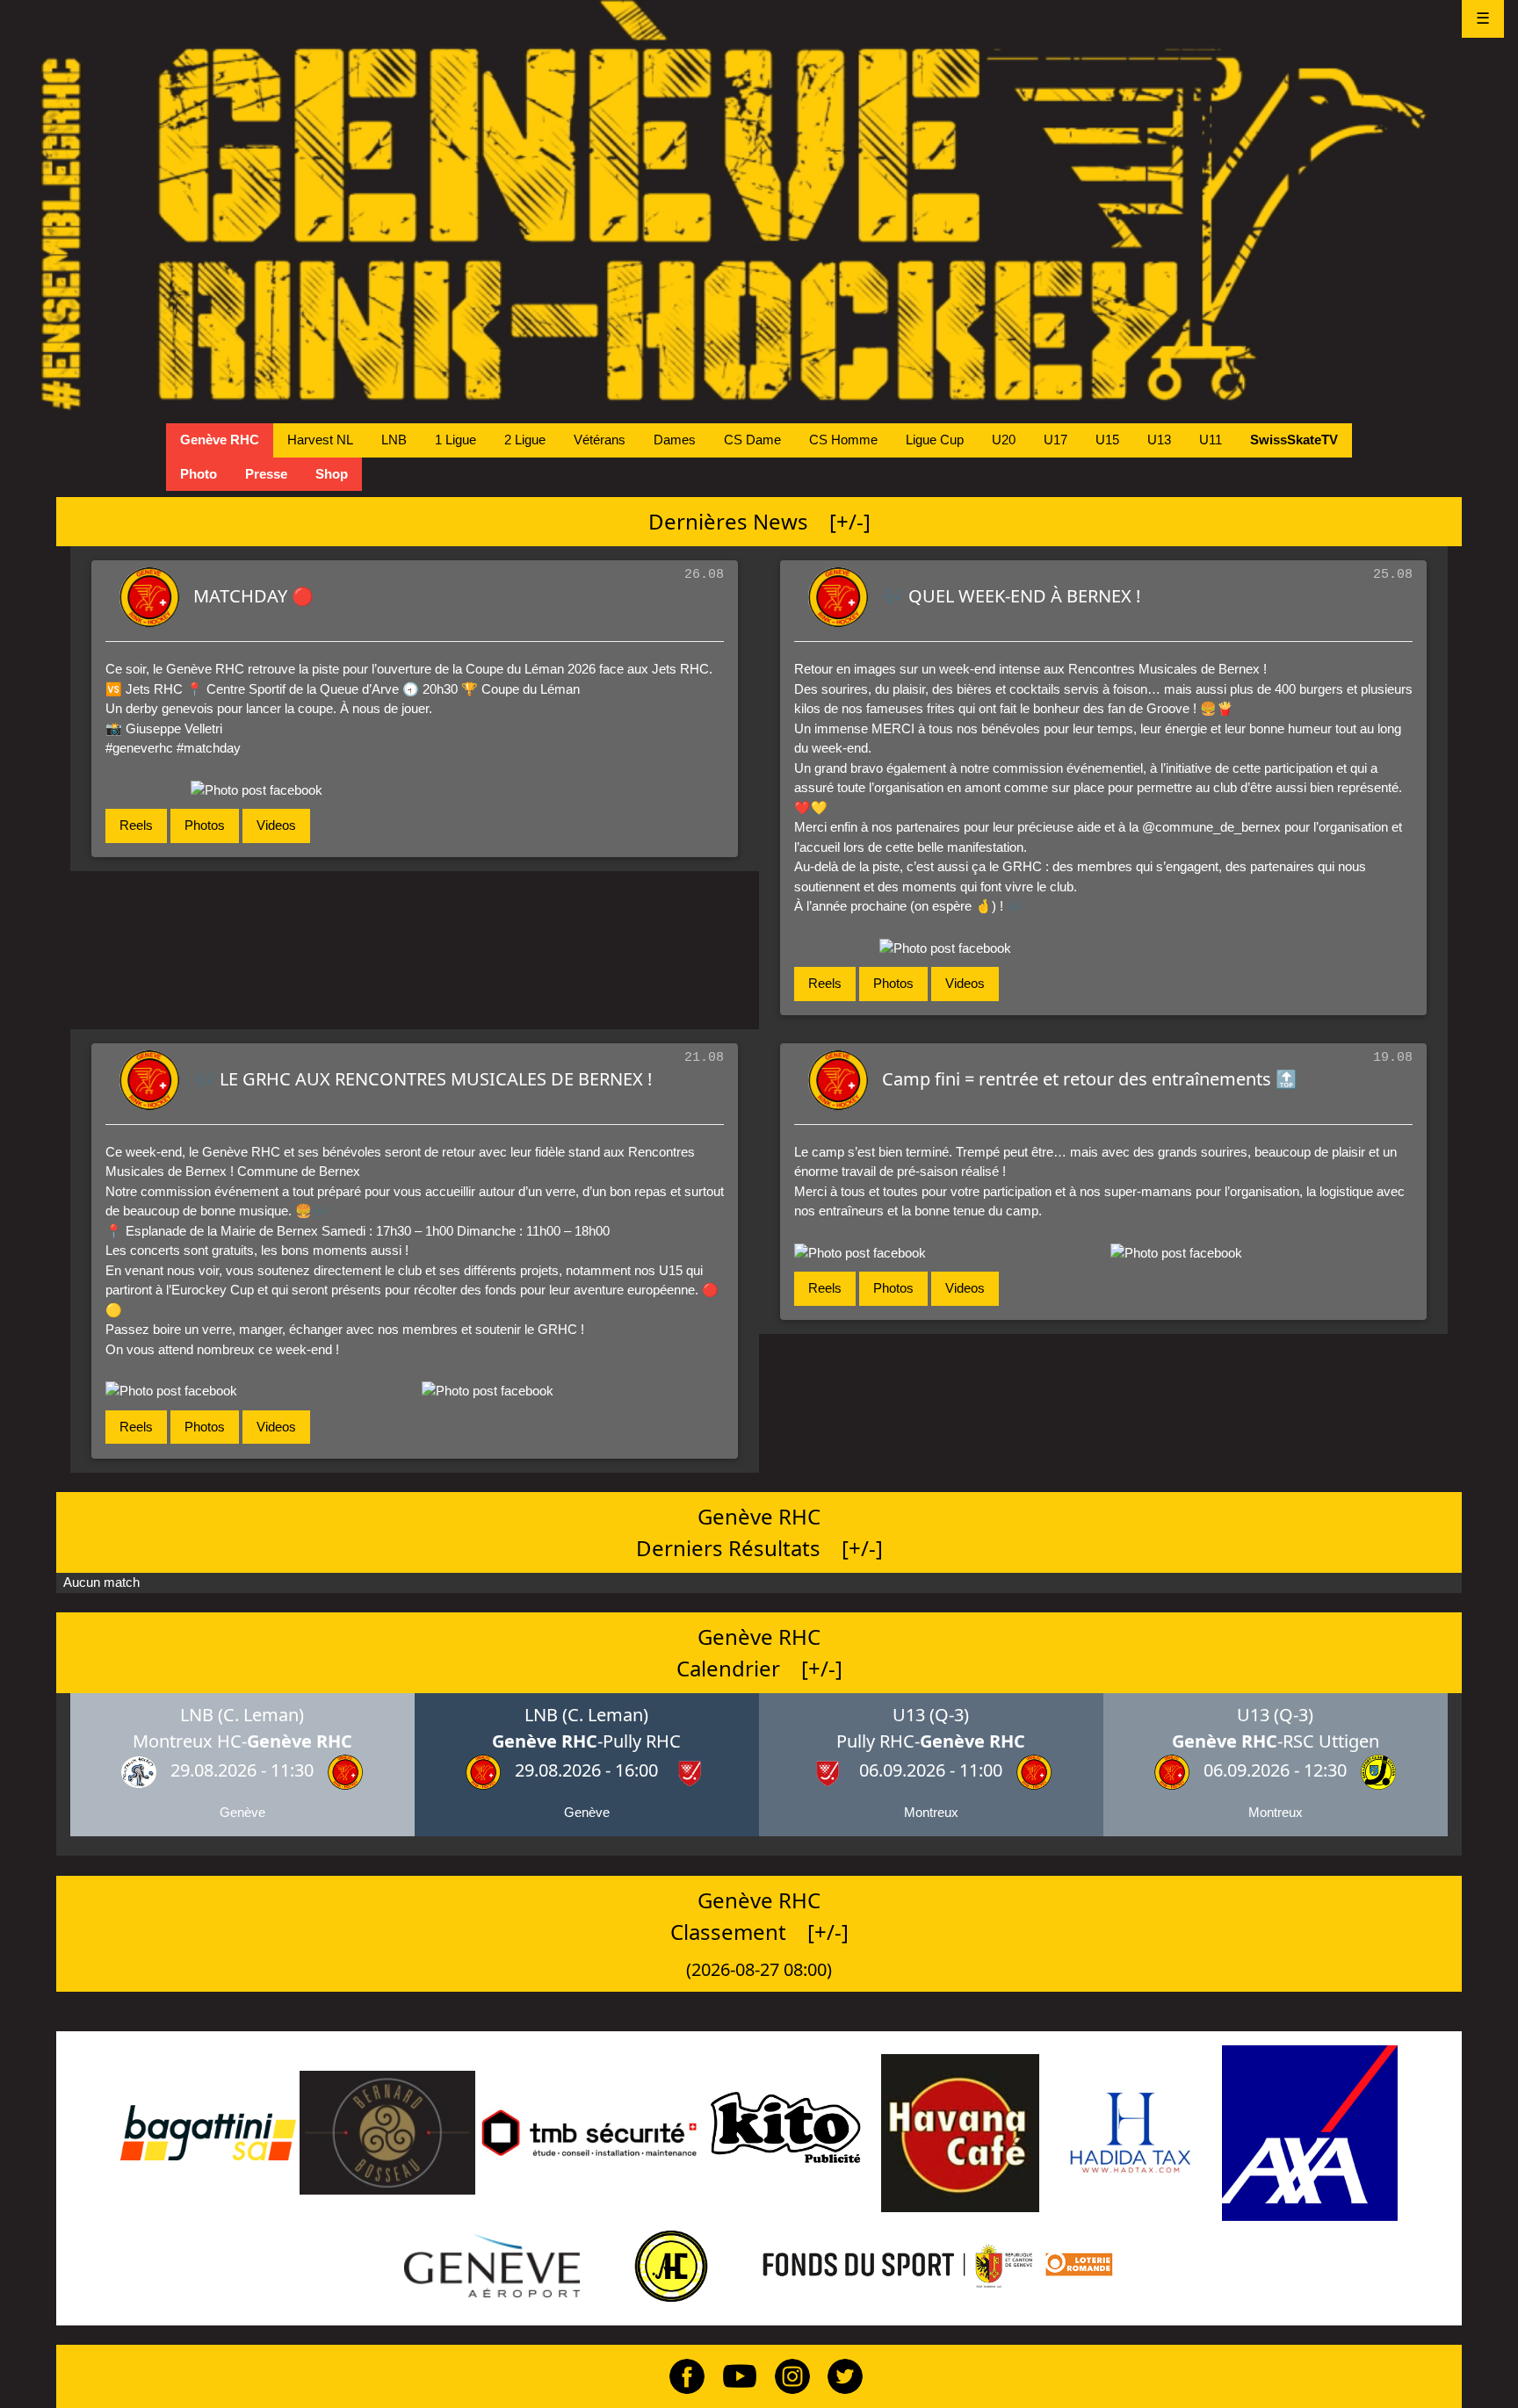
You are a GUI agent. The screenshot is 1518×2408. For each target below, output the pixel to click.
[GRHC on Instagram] (785, 2375)
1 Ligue (455, 440)
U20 (1004, 440)
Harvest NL (320, 440)
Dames (675, 440)
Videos (276, 825)
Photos (205, 825)
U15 (1107, 440)
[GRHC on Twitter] (838, 2375)
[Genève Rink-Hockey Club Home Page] (759, 206)
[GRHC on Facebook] (680, 2375)
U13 (1159, 440)
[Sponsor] (208, 2132)
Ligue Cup (935, 440)
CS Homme (843, 440)
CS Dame (752, 440)
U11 (1211, 440)
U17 (1055, 440)
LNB (394, 440)
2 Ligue (525, 440)
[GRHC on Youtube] (733, 2375)
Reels (136, 825)
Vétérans (600, 440)
